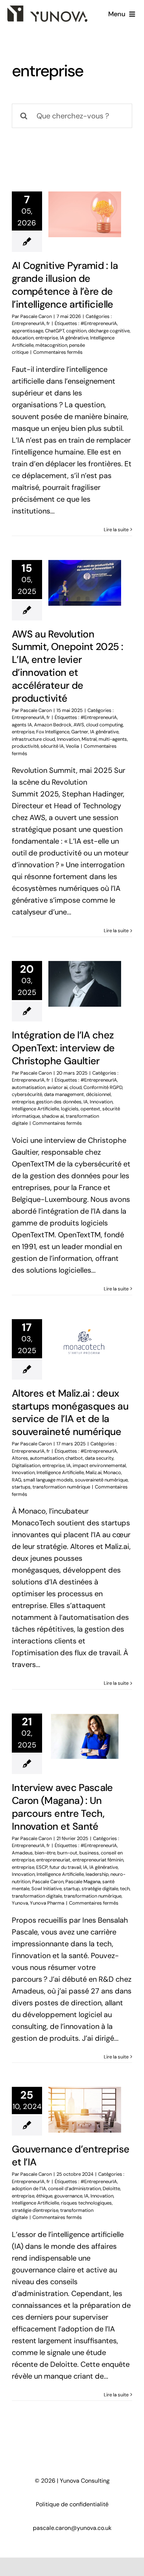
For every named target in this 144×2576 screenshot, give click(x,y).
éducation (23, 338)
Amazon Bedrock (53, 725)
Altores (20, 1458)
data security (99, 1458)
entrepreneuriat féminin (98, 1860)
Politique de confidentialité (72, 2504)
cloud (76, 1087)
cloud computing (104, 725)
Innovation (68, 739)
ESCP (42, 1867)
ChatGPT (55, 331)
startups (21, 1487)
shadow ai (53, 1116)
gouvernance (68, 2196)
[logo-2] (47, 9)
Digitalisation (26, 1465)
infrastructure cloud (33, 739)
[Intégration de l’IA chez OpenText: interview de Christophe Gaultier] (85, 984)
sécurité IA (52, 746)
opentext (90, 1109)
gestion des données (59, 1102)
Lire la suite (116, 530)
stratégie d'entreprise (35, 2210)
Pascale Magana (83, 1882)
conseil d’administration (74, 2188)
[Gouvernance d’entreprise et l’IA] (85, 2110)
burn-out (67, 1853)
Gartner (80, 732)
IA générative (74, 338)
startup (72, 1889)
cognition (76, 331)
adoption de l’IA (29, 2188)
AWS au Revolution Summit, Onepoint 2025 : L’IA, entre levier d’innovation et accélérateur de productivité (67, 666)
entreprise (47, 338)
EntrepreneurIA (28, 323)
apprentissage (28, 331)
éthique (44, 2196)
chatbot (74, 1458)
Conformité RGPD (103, 1087)
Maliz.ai (94, 1472)
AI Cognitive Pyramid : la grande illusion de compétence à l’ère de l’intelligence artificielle (65, 285)
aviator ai (57, 1087)
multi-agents (113, 739)
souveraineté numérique (101, 1480)
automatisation (29, 1087)
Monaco (112, 1472)
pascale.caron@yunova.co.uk (72, 2528)
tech (125, 1889)
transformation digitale (37, 1896)
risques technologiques (86, 2203)
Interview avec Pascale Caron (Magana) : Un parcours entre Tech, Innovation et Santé (62, 1807)
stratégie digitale (100, 1889)
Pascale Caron (36, 316)
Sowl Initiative (47, 1889)
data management (64, 1094)
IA (86, 1102)
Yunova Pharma (47, 1903)
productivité (25, 746)
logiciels (70, 1109)
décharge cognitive (109, 331)
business (89, 1853)
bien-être (45, 1853)
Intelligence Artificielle (35, 1109)
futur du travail (65, 1867)
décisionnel (98, 1094)
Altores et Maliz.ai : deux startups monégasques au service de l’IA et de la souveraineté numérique (70, 1413)
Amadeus (22, 1853)
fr (48, 323)
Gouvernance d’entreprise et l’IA (71, 2155)
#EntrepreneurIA (99, 323)
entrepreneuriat (53, 1860)
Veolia (72, 746)
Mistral (89, 739)
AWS (79, 725)
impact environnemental (99, 1465)
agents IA (22, 725)
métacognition (51, 345)
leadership (97, 1874)
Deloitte (111, 2188)
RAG (17, 1480)
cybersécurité (27, 1094)
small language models (48, 1480)
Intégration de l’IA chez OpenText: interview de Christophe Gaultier (63, 1048)
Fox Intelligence (53, 732)
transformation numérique (61, 1487)
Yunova (20, 1903)
